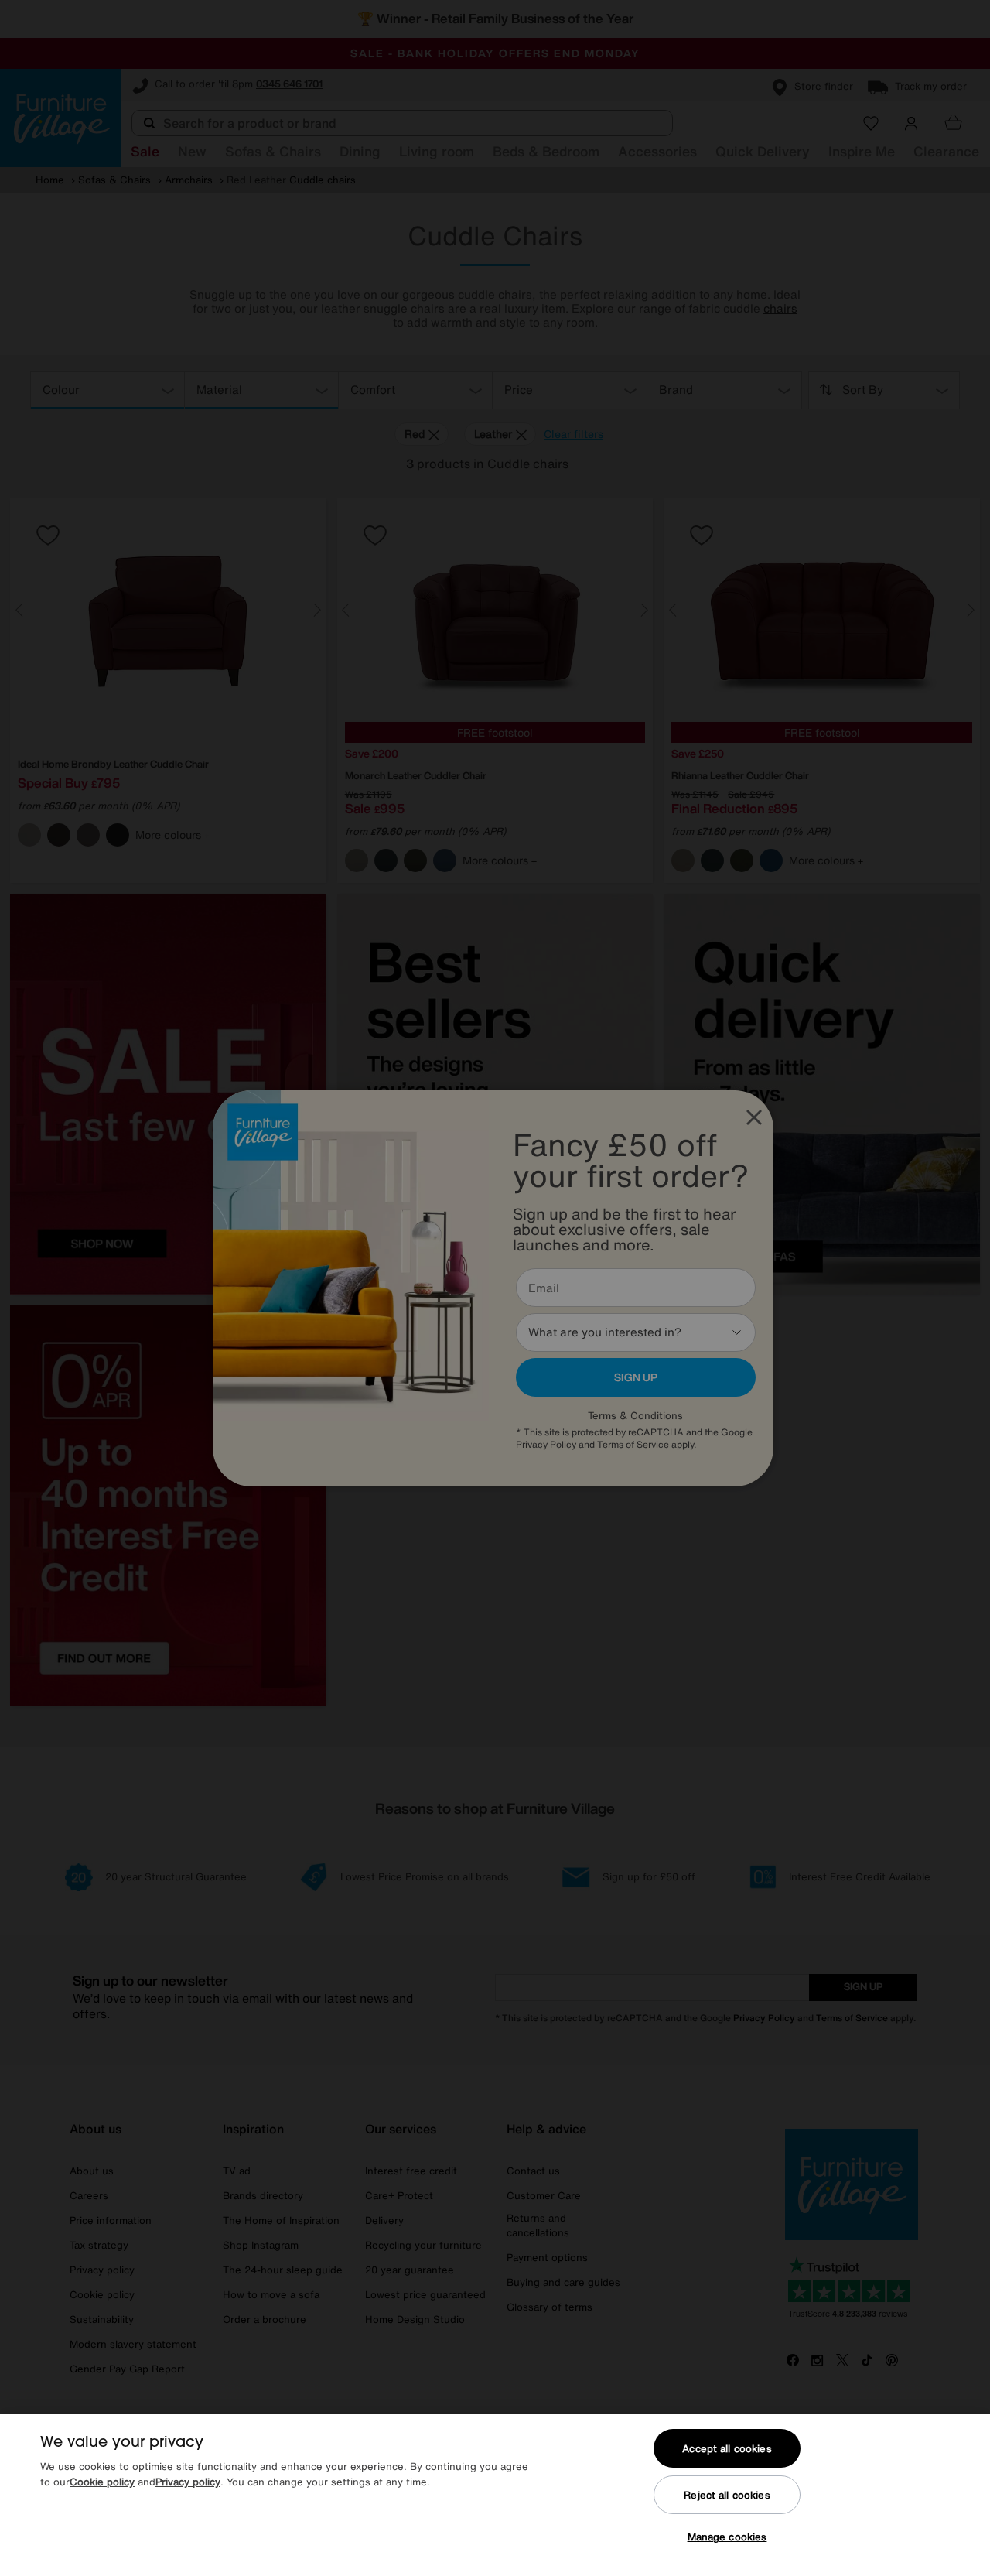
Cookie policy (102, 2482)
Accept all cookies (727, 2449)
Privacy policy (188, 2482)
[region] (495, 2495)
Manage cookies (727, 2537)
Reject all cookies (727, 2495)
